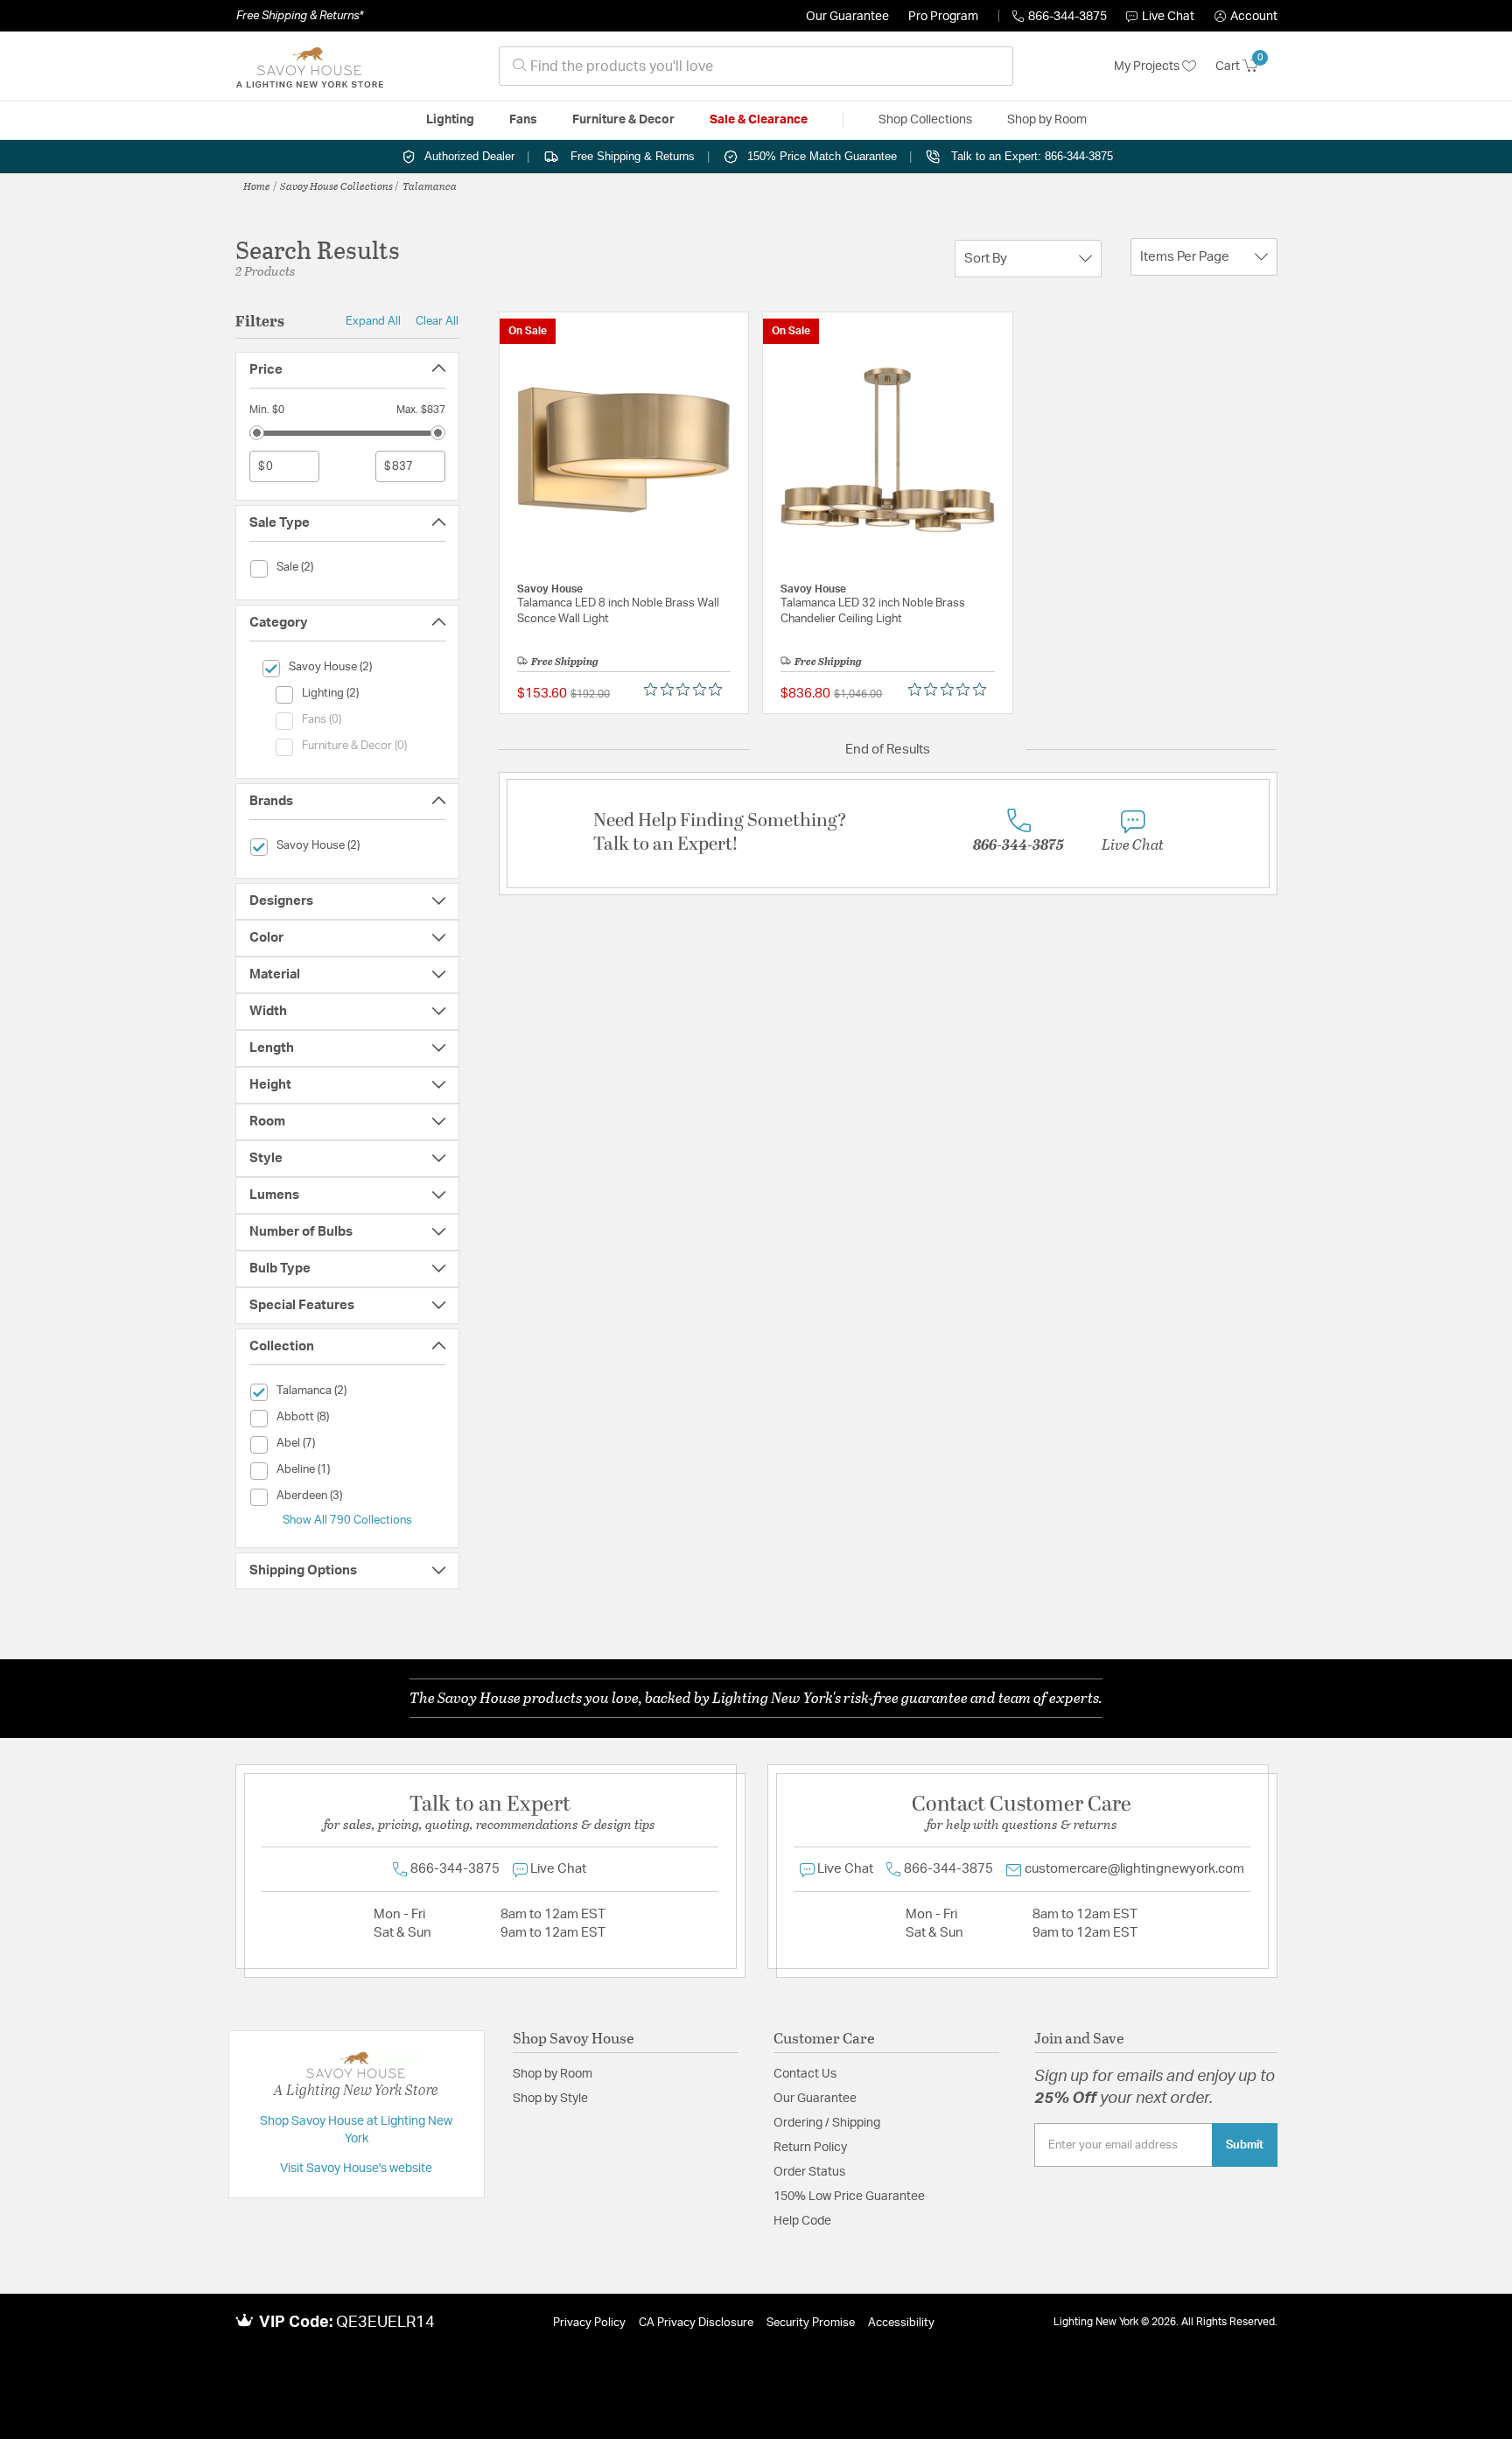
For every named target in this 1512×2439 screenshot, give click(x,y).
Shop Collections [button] (925, 120)
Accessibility (901, 2323)
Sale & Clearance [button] (759, 120)
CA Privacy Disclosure (696, 2323)
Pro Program (943, 17)
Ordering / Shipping (827, 2123)
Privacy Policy (589, 2323)
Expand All (373, 321)
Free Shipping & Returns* (300, 16)
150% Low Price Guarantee (849, 2197)
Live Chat (1168, 17)
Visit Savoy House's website (356, 2169)
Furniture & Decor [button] (623, 120)
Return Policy (810, 2148)
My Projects (1148, 67)
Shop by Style (550, 2099)
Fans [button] (523, 120)
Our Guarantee (847, 17)
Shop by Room (553, 2074)
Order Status (809, 2172)
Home (257, 186)
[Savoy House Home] (310, 67)
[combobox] (756, 66)
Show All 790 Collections (347, 1520)
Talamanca (430, 186)
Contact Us (805, 2074)
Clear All (437, 321)
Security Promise (811, 2323)
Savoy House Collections (336, 186)
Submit (1245, 2145)
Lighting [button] (450, 120)
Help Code (802, 2221)
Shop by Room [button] (1047, 120)
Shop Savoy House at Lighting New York (356, 2130)
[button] (1246, 17)
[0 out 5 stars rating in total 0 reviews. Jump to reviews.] (687, 690)
